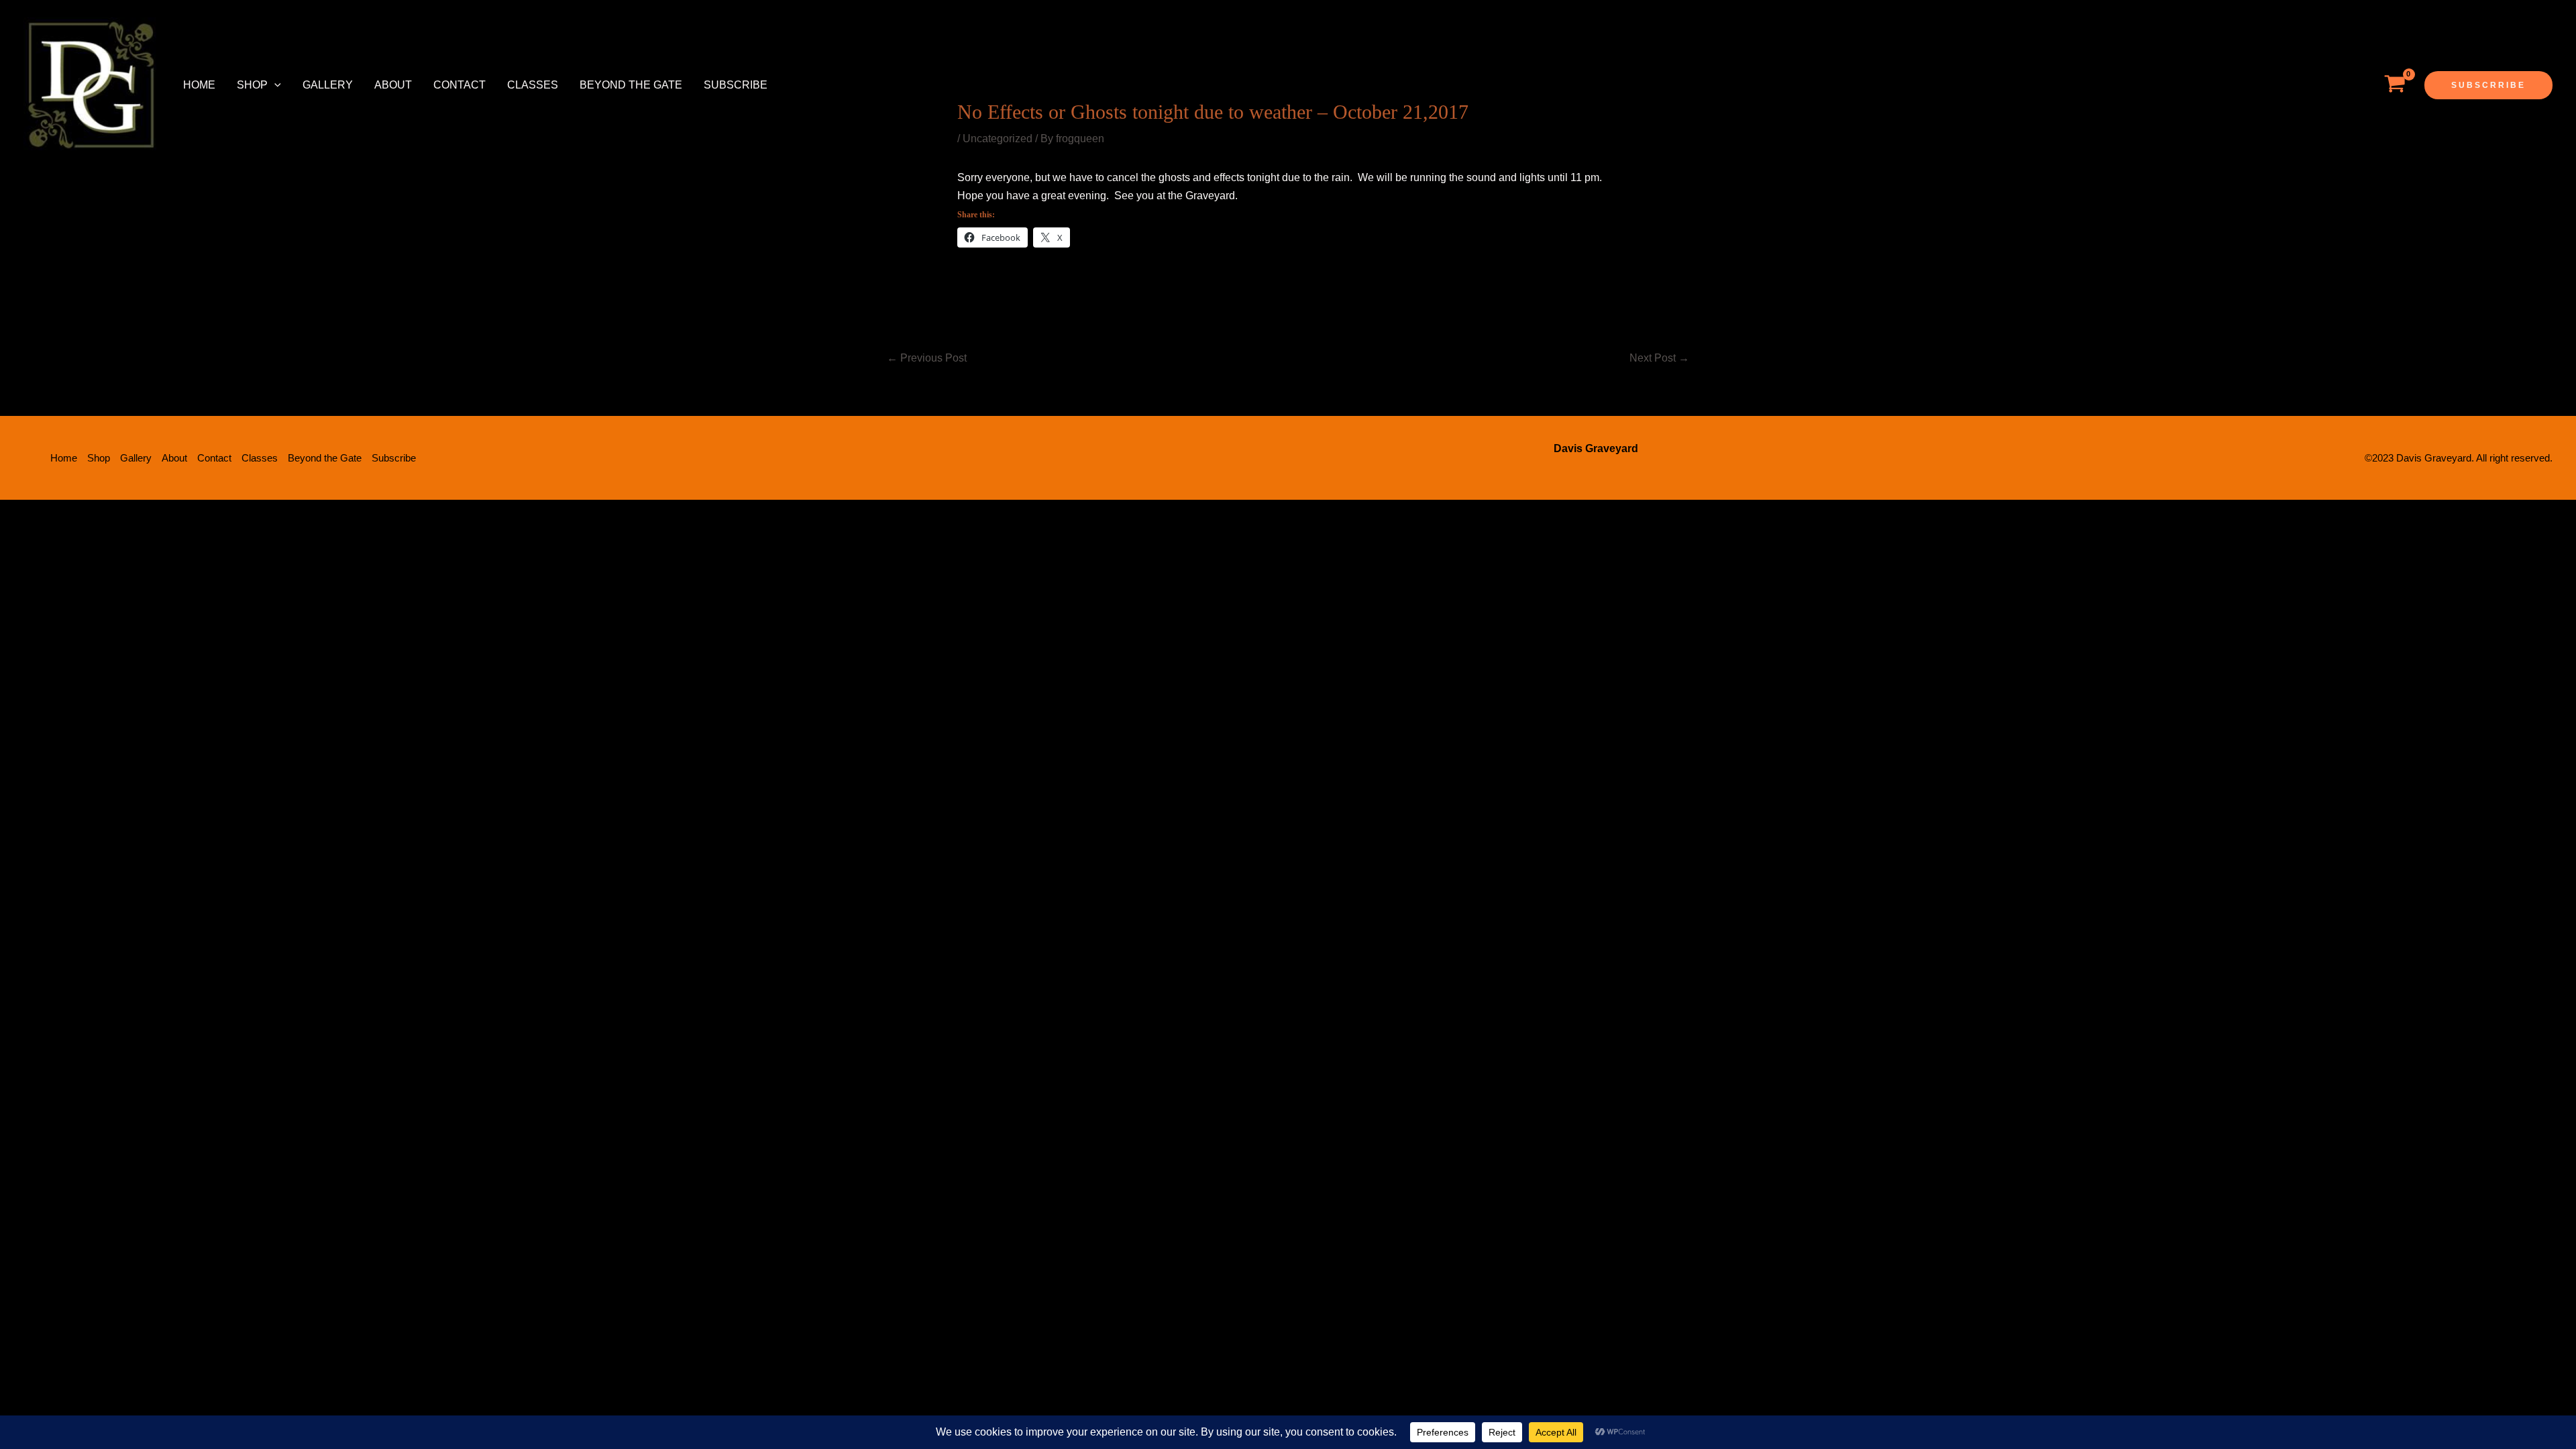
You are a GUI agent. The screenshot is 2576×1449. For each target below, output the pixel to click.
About (393, 85)
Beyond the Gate (631, 85)
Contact (460, 85)
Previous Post (927, 358)
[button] (274, 85)
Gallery (328, 85)
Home (199, 85)
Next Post (1659, 358)
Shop (252, 85)
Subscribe (736, 85)
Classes (533, 85)
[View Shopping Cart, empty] (2395, 85)
